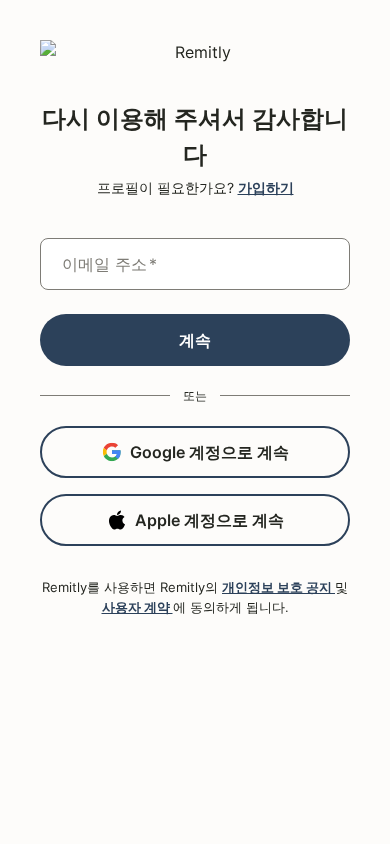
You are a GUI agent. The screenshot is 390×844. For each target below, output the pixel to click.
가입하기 (266, 187)
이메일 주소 (109, 264)
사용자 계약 (137, 607)
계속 (195, 340)
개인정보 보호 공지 (278, 587)
